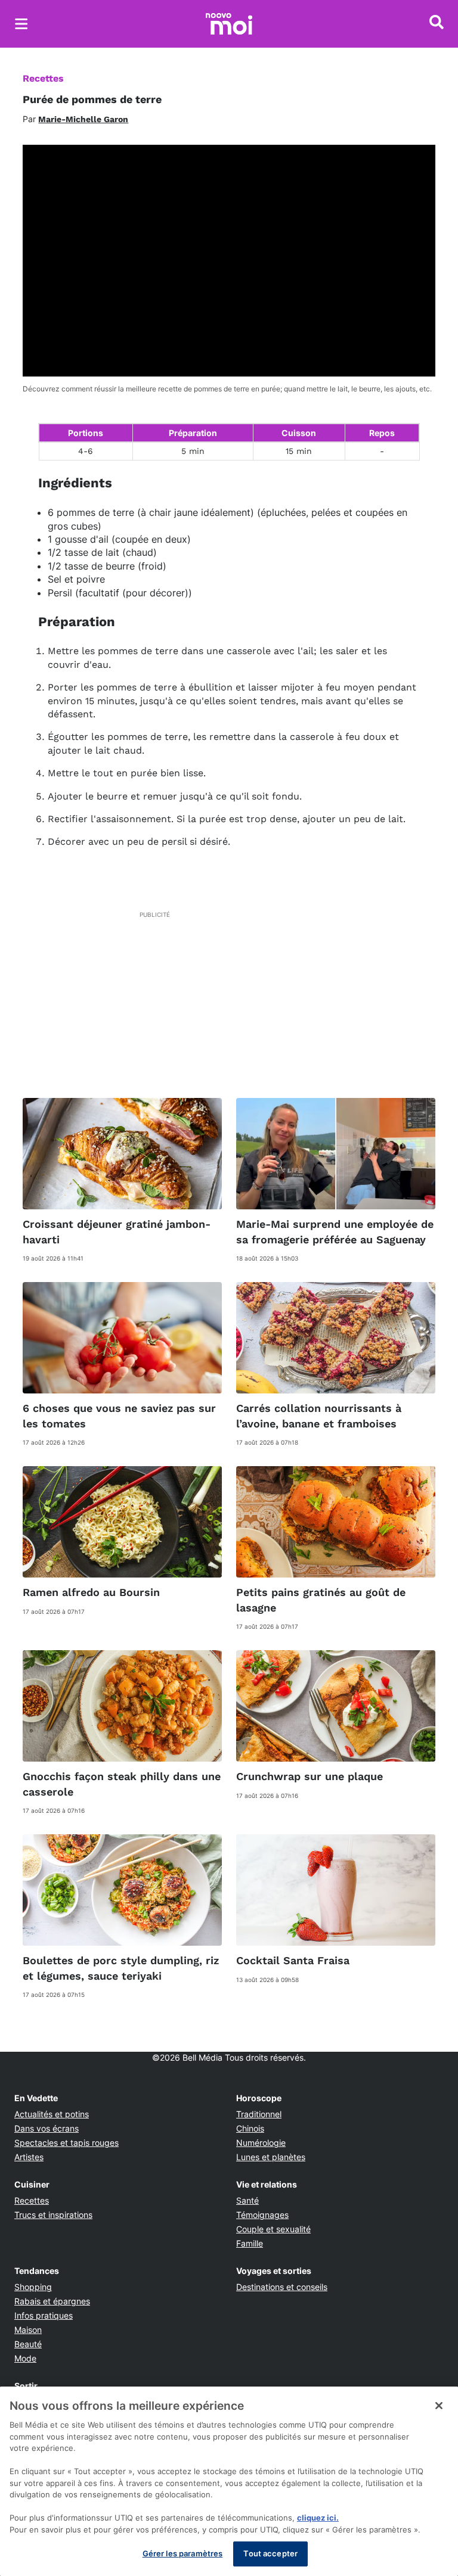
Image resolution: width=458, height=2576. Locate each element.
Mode (25, 2358)
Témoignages (262, 2215)
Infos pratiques (44, 2315)
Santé (247, 2200)
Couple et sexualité (273, 2229)
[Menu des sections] (21, 24)
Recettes (43, 78)
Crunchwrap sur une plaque (310, 1776)
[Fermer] (439, 2406)
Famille (250, 2243)
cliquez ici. (318, 2518)
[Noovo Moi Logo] (229, 24)
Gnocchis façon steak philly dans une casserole (122, 1784)
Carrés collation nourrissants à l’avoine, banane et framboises (319, 1415)
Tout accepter (270, 2553)
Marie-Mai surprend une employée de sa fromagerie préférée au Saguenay (335, 1231)
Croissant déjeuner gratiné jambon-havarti (117, 1231)
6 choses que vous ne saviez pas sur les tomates (119, 1415)
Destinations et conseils (282, 2287)
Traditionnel (259, 2114)
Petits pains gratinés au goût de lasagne (321, 1600)
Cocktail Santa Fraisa (293, 1960)
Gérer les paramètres (183, 2553)
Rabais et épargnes (52, 2301)
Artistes (29, 2157)
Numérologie (261, 2143)
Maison (28, 2330)
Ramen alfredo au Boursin (91, 1592)
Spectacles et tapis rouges (66, 2143)
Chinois (250, 2128)
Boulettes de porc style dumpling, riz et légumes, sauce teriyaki (121, 1968)
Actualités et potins (52, 2114)
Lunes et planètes (271, 2157)
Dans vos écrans (47, 2128)
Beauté (28, 2344)
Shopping (33, 2287)
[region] (229, 2481)
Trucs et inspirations (53, 2215)
